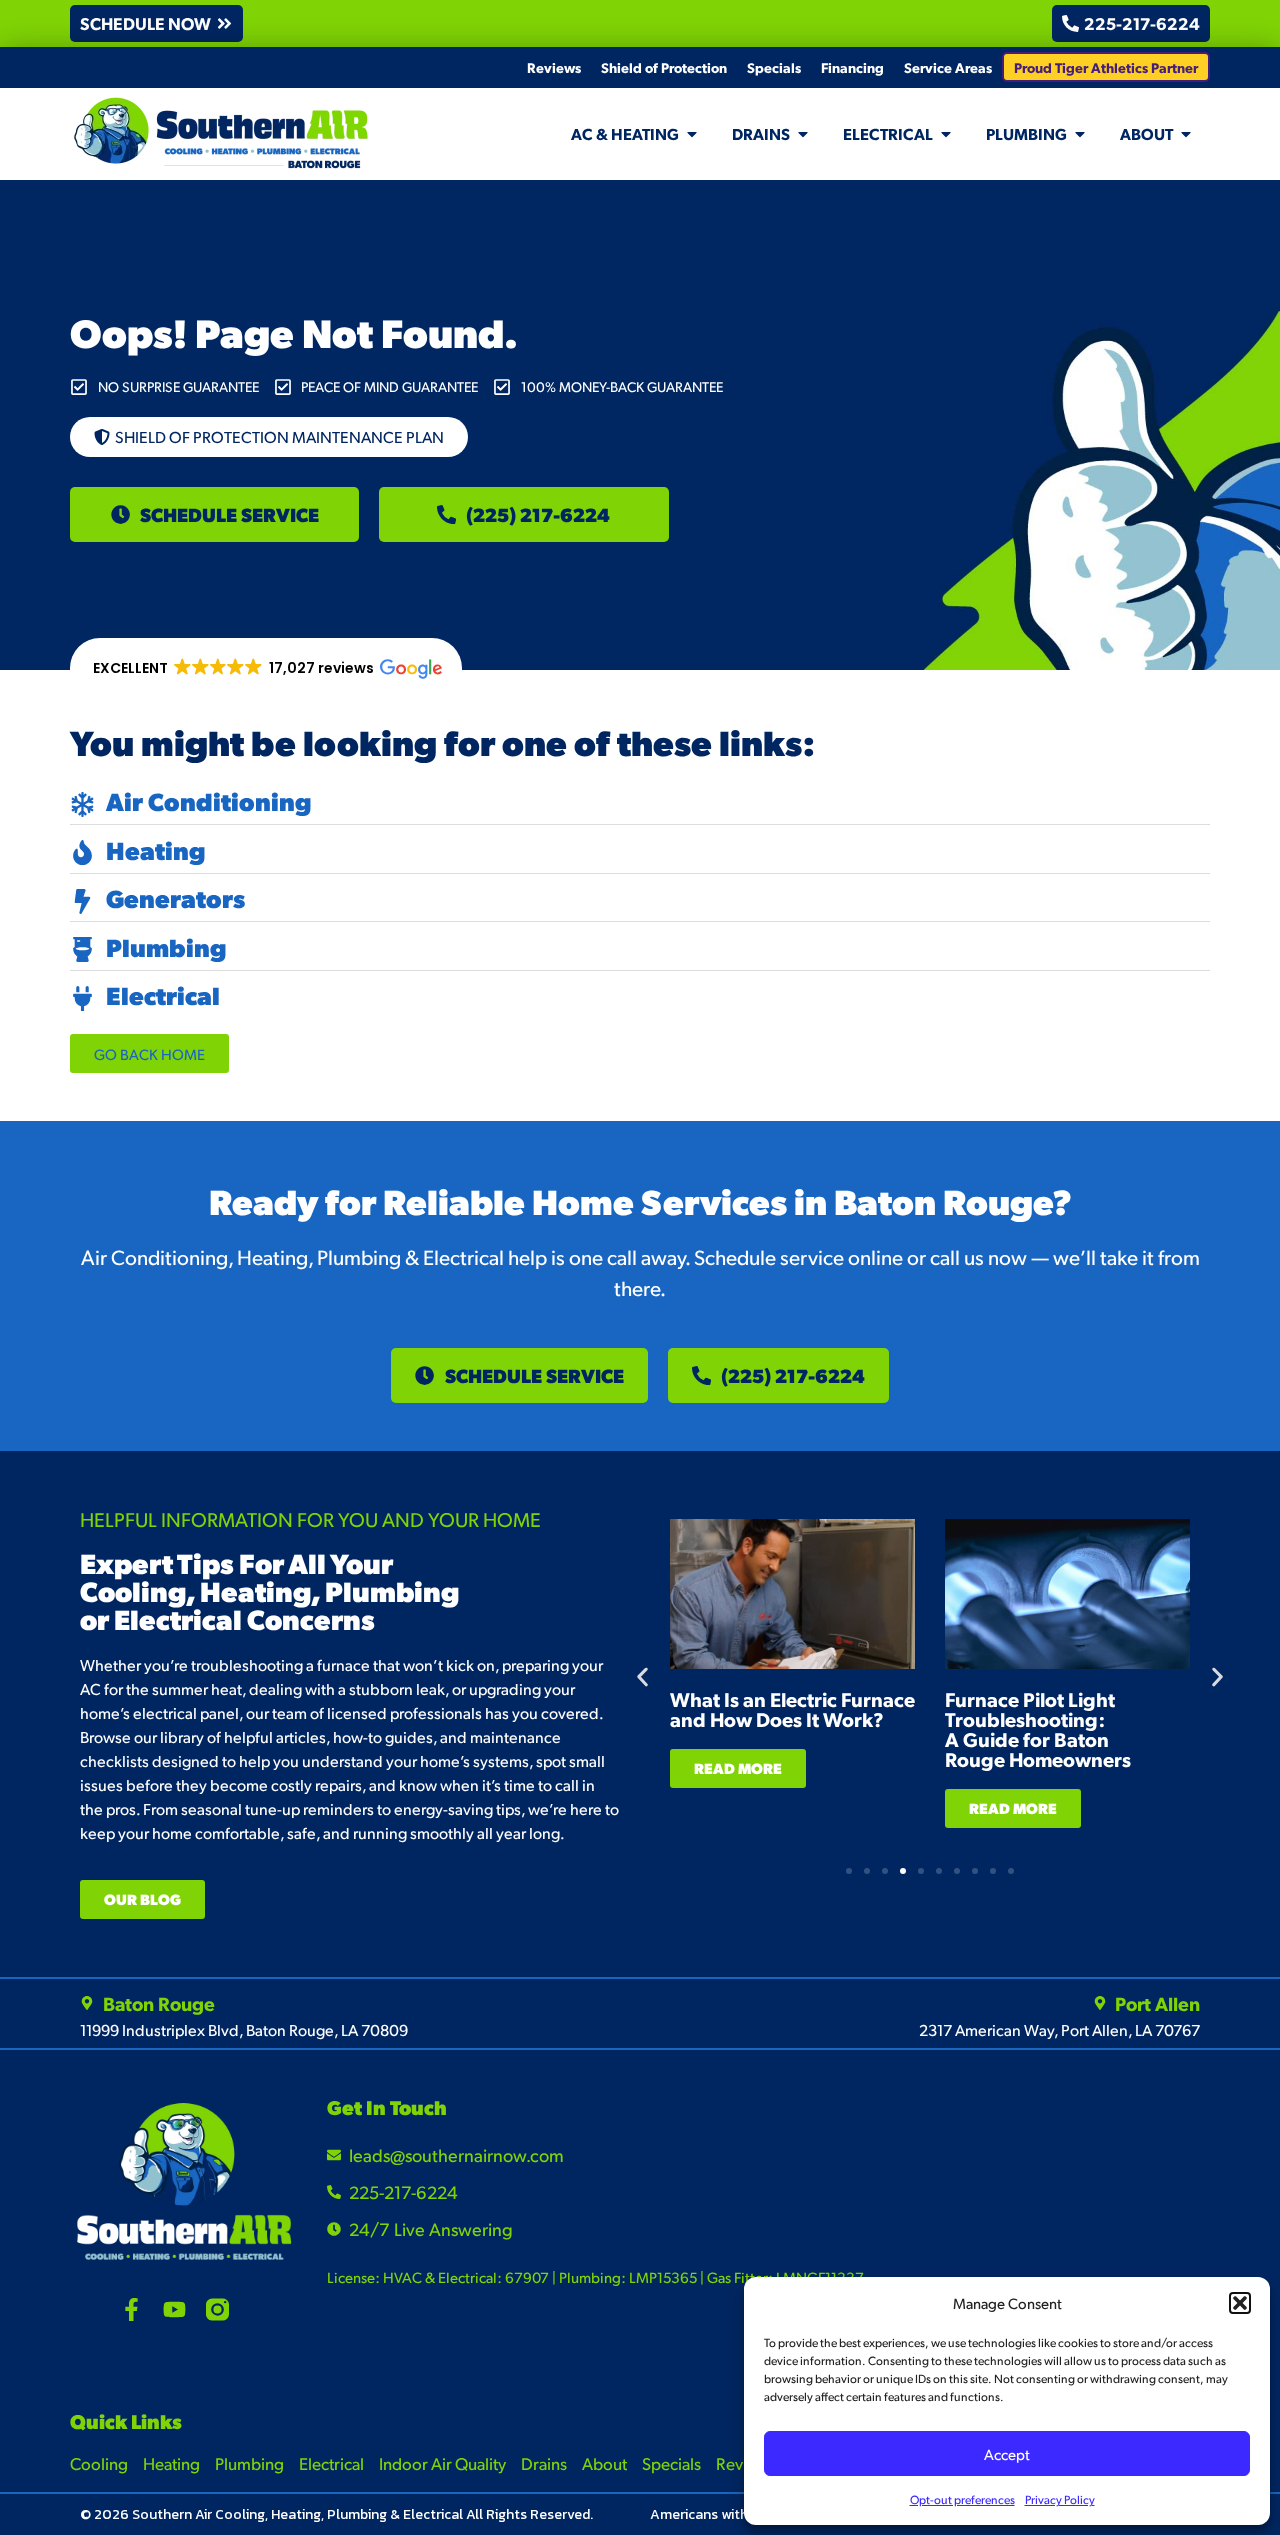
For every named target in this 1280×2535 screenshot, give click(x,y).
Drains (544, 2463)
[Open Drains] (803, 134)
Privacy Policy (1060, 2499)
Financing (852, 67)
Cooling (99, 2463)
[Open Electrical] (946, 134)
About (604, 2463)
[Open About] (1186, 134)
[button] (1240, 2303)
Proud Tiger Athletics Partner (1106, 67)
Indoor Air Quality (442, 2463)
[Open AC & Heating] (692, 134)
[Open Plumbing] (1080, 134)
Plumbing (249, 2463)
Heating (171, 2463)
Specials (774, 67)
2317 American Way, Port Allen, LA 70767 (1059, 2029)
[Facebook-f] (131, 2309)
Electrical (331, 2463)
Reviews (554, 67)
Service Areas (948, 67)
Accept (1007, 2453)
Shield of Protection (664, 67)
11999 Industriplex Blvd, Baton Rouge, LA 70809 (244, 2029)
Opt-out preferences (962, 2499)
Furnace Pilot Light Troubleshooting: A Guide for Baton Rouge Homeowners (1038, 1729)
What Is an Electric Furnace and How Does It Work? (792, 1709)
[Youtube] (174, 2309)
